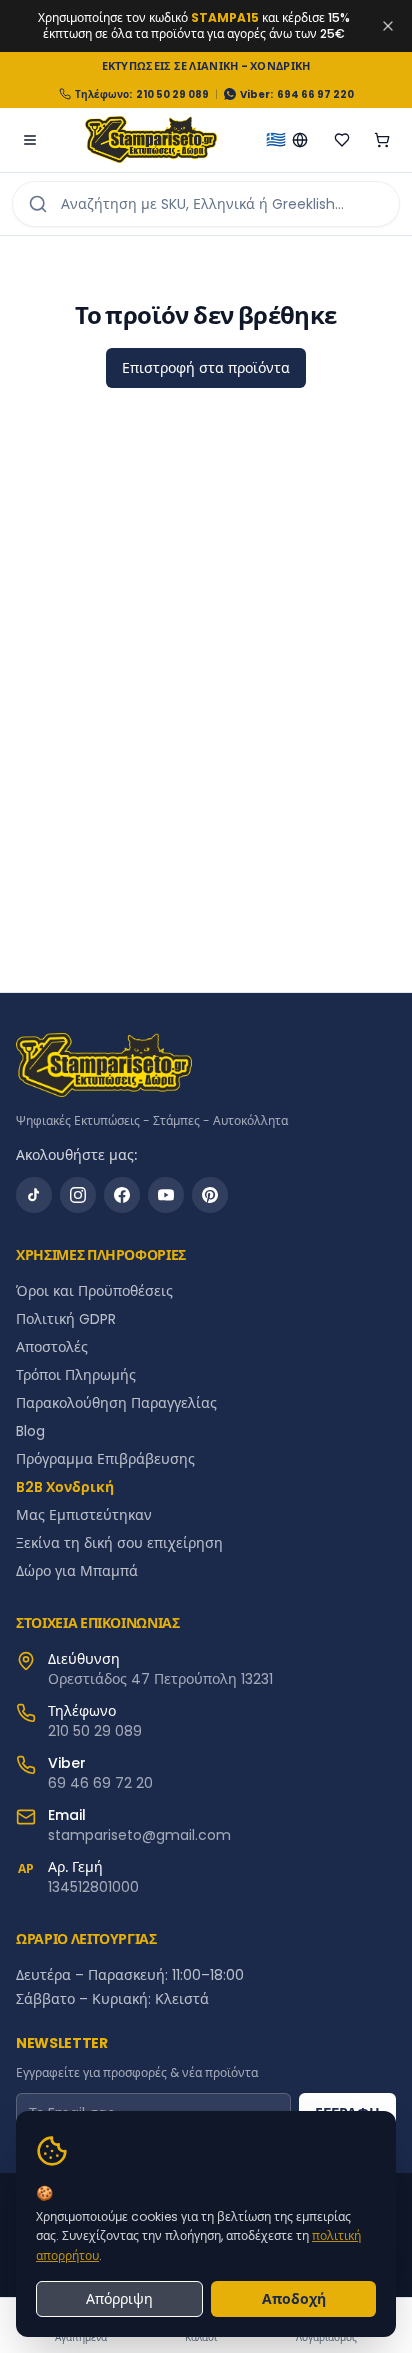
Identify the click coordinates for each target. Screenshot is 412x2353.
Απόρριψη (119, 2299)
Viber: (256, 94)
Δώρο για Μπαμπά (77, 1571)
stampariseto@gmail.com (139, 1835)
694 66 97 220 (315, 94)
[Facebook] (122, 1195)
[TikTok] (34, 1195)
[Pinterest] (210, 1195)
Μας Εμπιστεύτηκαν (84, 1515)
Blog (30, 1431)
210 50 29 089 (172, 94)
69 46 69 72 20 (100, 1783)
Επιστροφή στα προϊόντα (206, 368)
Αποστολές (52, 1347)
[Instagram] (78, 1195)
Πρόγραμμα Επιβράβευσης (105, 1459)
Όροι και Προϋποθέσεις (94, 1291)
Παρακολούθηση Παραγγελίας (116, 1403)
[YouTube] (166, 1195)
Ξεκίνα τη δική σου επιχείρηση (119, 1543)
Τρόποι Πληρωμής (76, 1375)
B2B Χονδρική (65, 1487)
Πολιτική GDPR (66, 1319)
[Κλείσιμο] (388, 26)
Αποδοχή (294, 2299)
